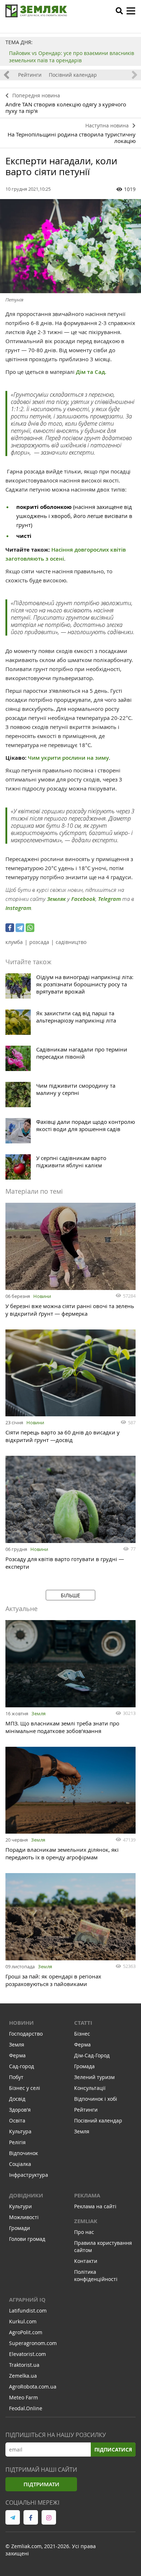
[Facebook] (10, 928)
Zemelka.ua (23, 2376)
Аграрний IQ (27, 2300)
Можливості (24, 2217)
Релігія (17, 2142)
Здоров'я (20, 2110)
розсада (39, 942)
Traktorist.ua (24, 2365)
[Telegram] (20, 928)
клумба (14, 942)
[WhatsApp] (30, 928)
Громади (20, 2228)
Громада (84, 2066)
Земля (39, 1713)
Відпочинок (23, 2153)
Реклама (87, 2195)
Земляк (56, 899)
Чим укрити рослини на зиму (68, 758)
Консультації (90, 2088)
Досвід (17, 2099)
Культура (20, 2131)
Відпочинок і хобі (96, 2099)
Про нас (84, 2232)
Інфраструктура (29, 2175)
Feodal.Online (26, 2408)
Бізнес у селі (25, 2088)
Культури (20, 2206)
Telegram (109, 899)
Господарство (26, 2034)
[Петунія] (70, 246)
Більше (70, 1595)
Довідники (26, 2195)
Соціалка (20, 2164)
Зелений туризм (94, 2077)
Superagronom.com (33, 2343)
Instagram (18, 908)
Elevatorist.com (27, 2354)
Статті (83, 2023)
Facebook (83, 899)
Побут (16, 2077)
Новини (42, 1296)
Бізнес (82, 2034)
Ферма (17, 2055)
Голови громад (27, 2239)
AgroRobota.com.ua (33, 2387)
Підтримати (41, 2484)
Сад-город (22, 2066)
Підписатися (113, 2449)
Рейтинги (30, 75)
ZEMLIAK (86, 2221)
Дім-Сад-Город (92, 2055)
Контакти (86, 2261)
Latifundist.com (28, 2311)
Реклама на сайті (95, 2206)
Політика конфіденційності (96, 2275)
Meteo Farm (23, 2397)
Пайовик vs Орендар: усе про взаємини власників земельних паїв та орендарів (72, 57)
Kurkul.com (23, 2321)
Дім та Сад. (91, 372)
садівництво (71, 942)
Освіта (17, 2120)
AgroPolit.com (26, 2332)
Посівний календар (73, 75)
